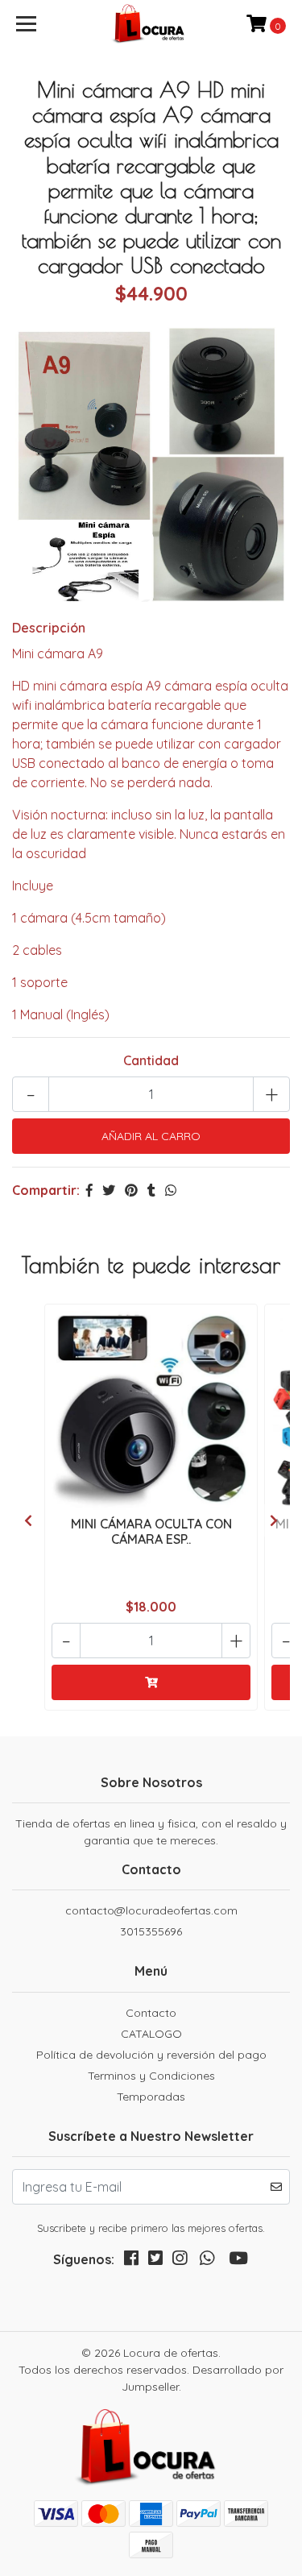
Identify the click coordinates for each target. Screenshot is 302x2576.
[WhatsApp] (207, 2261)
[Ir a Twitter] (155, 2261)
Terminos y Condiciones (151, 2076)
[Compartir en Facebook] (89, 1190)
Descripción (49, 628)
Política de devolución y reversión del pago (151, 2055)
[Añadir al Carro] (151, 1682)
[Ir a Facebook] (131, 2261)
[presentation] (28, 1520)
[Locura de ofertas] (151, 24)
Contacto (151, 2013)
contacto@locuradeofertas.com (151, 1910)
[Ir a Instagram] (180, 2261)
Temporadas (151, 2097)
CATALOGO (151, 2034)
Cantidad (151, 1060)
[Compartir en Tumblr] (151, 1190)
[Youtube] (238, 2261)
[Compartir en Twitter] (109, 1190)
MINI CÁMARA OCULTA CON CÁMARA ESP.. (151, 1531)
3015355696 (151, 1931)
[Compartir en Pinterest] (131, 1190)
